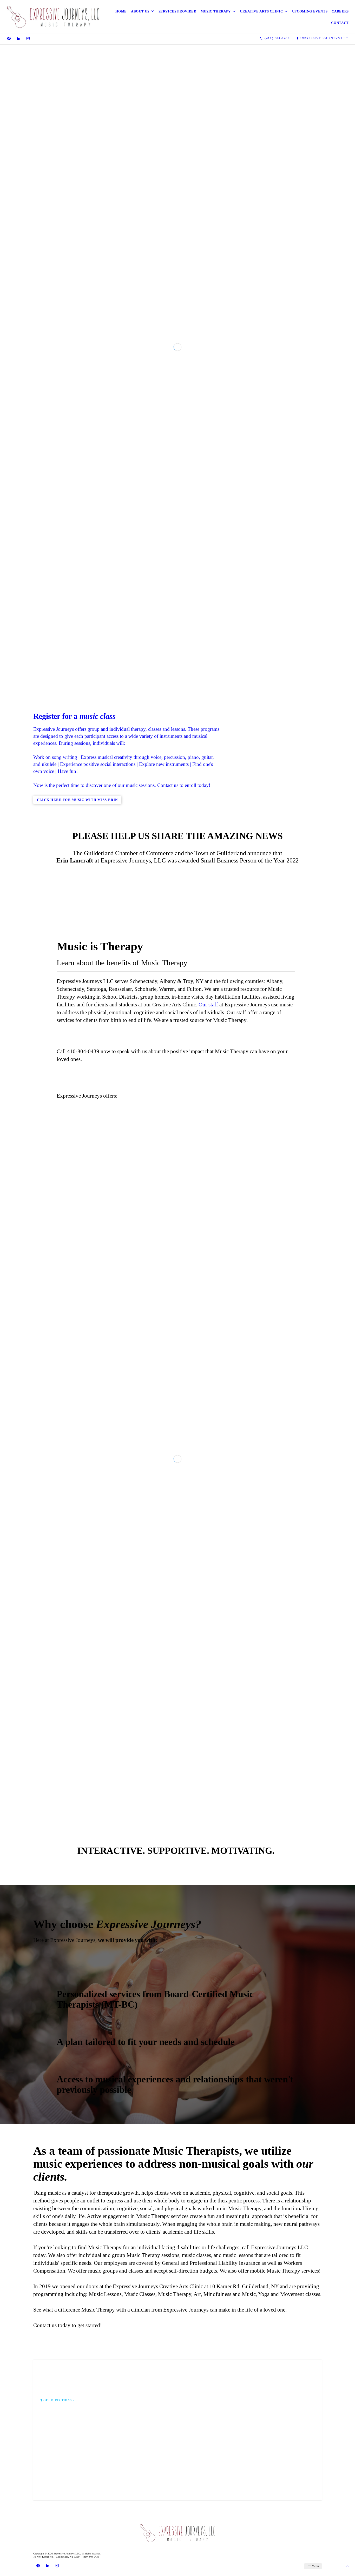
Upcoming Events (310, 11)
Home (121, 11)
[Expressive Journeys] (53, 17)
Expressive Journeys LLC (324, 38)
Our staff (208, 1599)
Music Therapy (216, 11)
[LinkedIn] (19, 38)
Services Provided (177, 11)
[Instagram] (28, 38)
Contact (340, 23)
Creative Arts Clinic (261, 11)
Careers (340, 11)
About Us (140, 11)
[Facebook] (9, 38)
